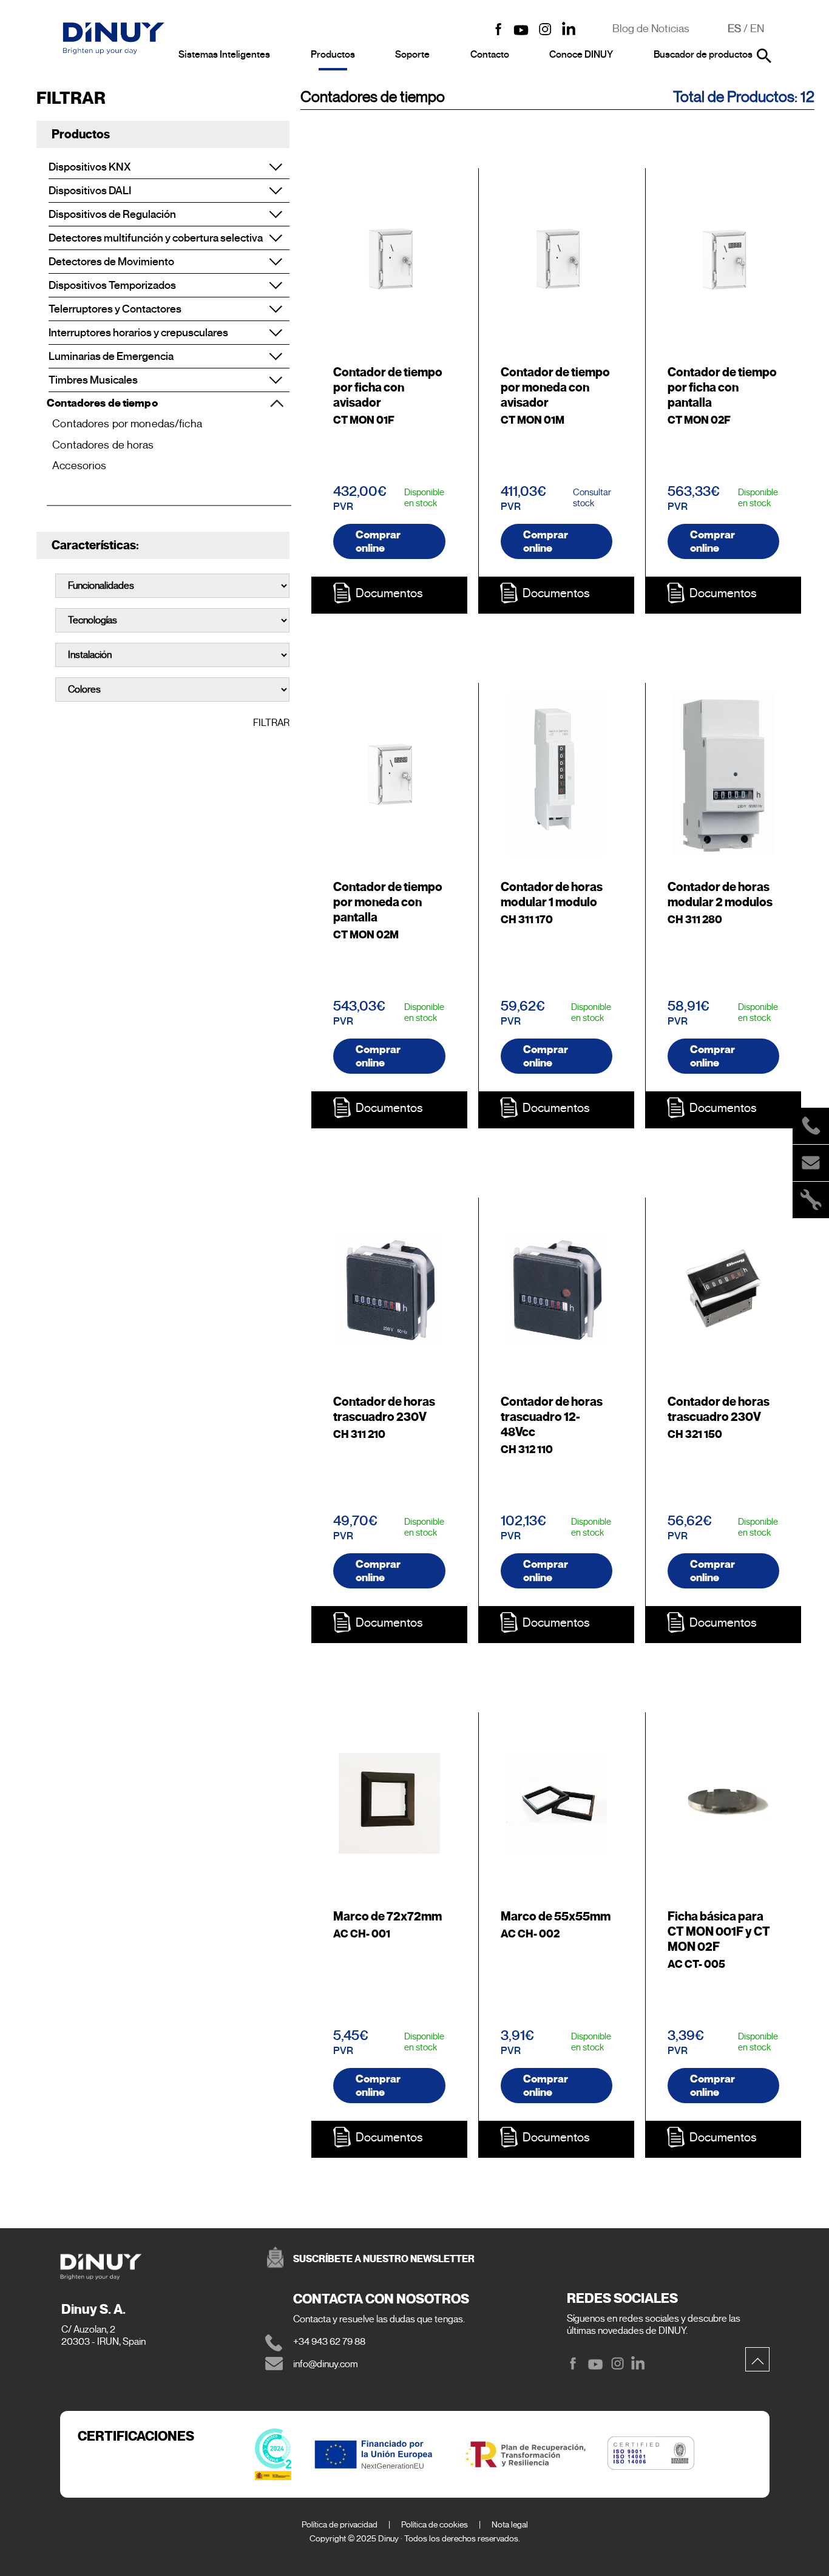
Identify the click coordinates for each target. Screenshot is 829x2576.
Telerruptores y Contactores (115, 309)
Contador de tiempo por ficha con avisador (388, 388)
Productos (333, 55)
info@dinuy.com (326, 2364)
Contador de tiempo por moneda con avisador (555, 388)
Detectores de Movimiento (111, 262)
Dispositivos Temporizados (112, 285)
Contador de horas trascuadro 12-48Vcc (552, 1417)
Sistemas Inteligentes (224, 55)
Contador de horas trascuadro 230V (384, 1409)
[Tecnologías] (172, 620)
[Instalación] (172, 655)
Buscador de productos (703, 55)
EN (757, 29)
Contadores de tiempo (102, 403)
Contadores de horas (103, 445)
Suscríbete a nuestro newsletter (384, 2259)
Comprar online (378, 541)
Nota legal (510, 2525)
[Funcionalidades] (172, 586)
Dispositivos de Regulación (112, 214)
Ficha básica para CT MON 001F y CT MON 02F (719, 1932)
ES (734, 29)
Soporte (412, 55)
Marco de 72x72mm (387, 1917)
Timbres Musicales (93, 380)
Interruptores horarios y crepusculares (138, 333)
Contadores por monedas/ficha (127, 424)
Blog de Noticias (651, 29)
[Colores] (172, 690)
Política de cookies (435, 2525)
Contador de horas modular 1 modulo (552, 895)
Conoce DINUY (581, 55)
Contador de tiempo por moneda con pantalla (388, 902)
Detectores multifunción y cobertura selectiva (156, 238)
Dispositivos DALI (90, 191)
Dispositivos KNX (90, 167)
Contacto (490, 55)
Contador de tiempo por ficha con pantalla (722, 388)
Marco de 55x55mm (556, 1917)
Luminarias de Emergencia (111, 356)
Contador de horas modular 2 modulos (720, 895)
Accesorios (79, 466)
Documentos (389, 593)
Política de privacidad (340, 2525)
